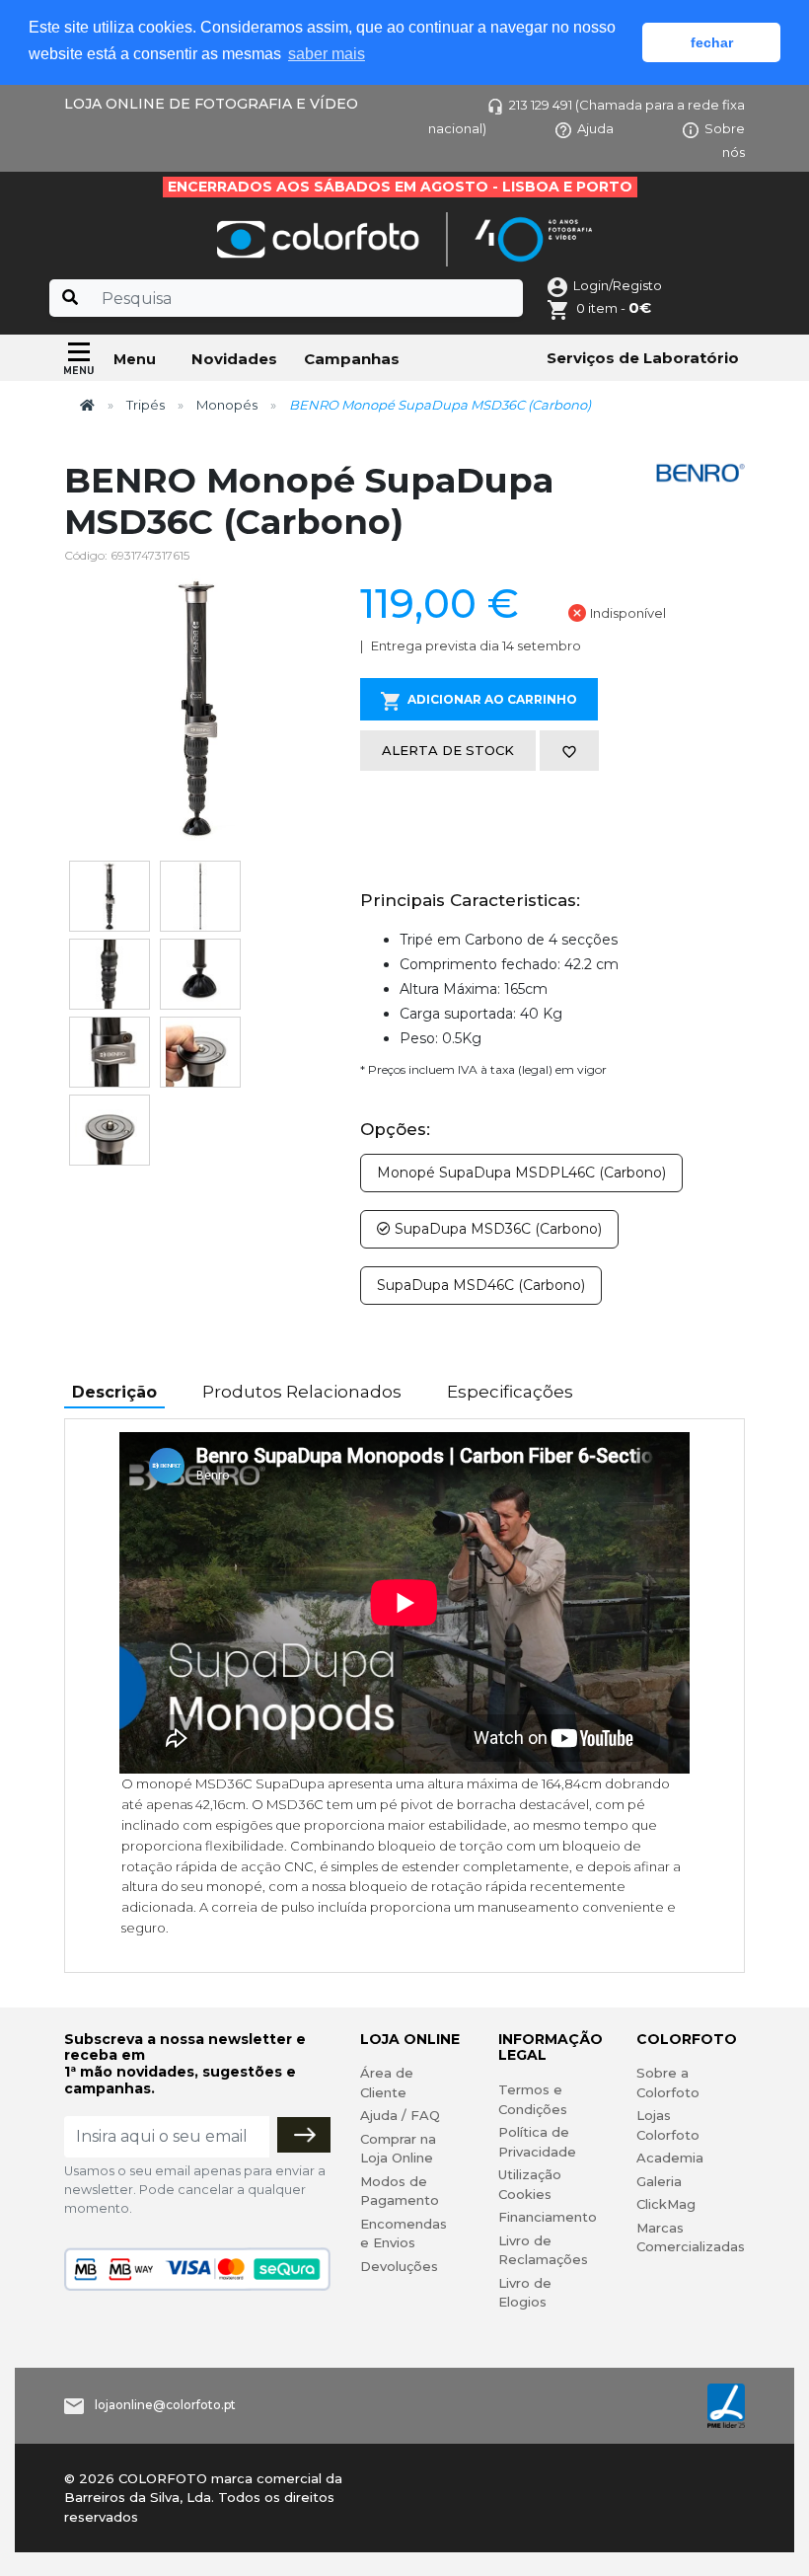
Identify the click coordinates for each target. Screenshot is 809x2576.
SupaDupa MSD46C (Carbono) (481, 1285)
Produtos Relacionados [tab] (302, 1392)
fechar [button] (712, 42)
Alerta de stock (448, 750)
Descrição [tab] (114, 1392)
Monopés (227, 405)
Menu (135, 359)
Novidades (234, 359)
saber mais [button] (327, 54)
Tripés (146, 405)
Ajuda (595, 128)
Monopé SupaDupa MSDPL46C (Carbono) (521, 1173)
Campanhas (352, 359)
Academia (670, 2158)
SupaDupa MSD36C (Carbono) (496, 1229)
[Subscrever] (304, 2135)
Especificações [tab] (510, 1392)
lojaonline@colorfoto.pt (165, 2405)
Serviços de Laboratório (643, 358)
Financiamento (548, 2217)
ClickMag (666, 2204)
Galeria (659, 2181)
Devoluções (399, 2266)
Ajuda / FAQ (400, 2115)
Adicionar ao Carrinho (492, 699)
